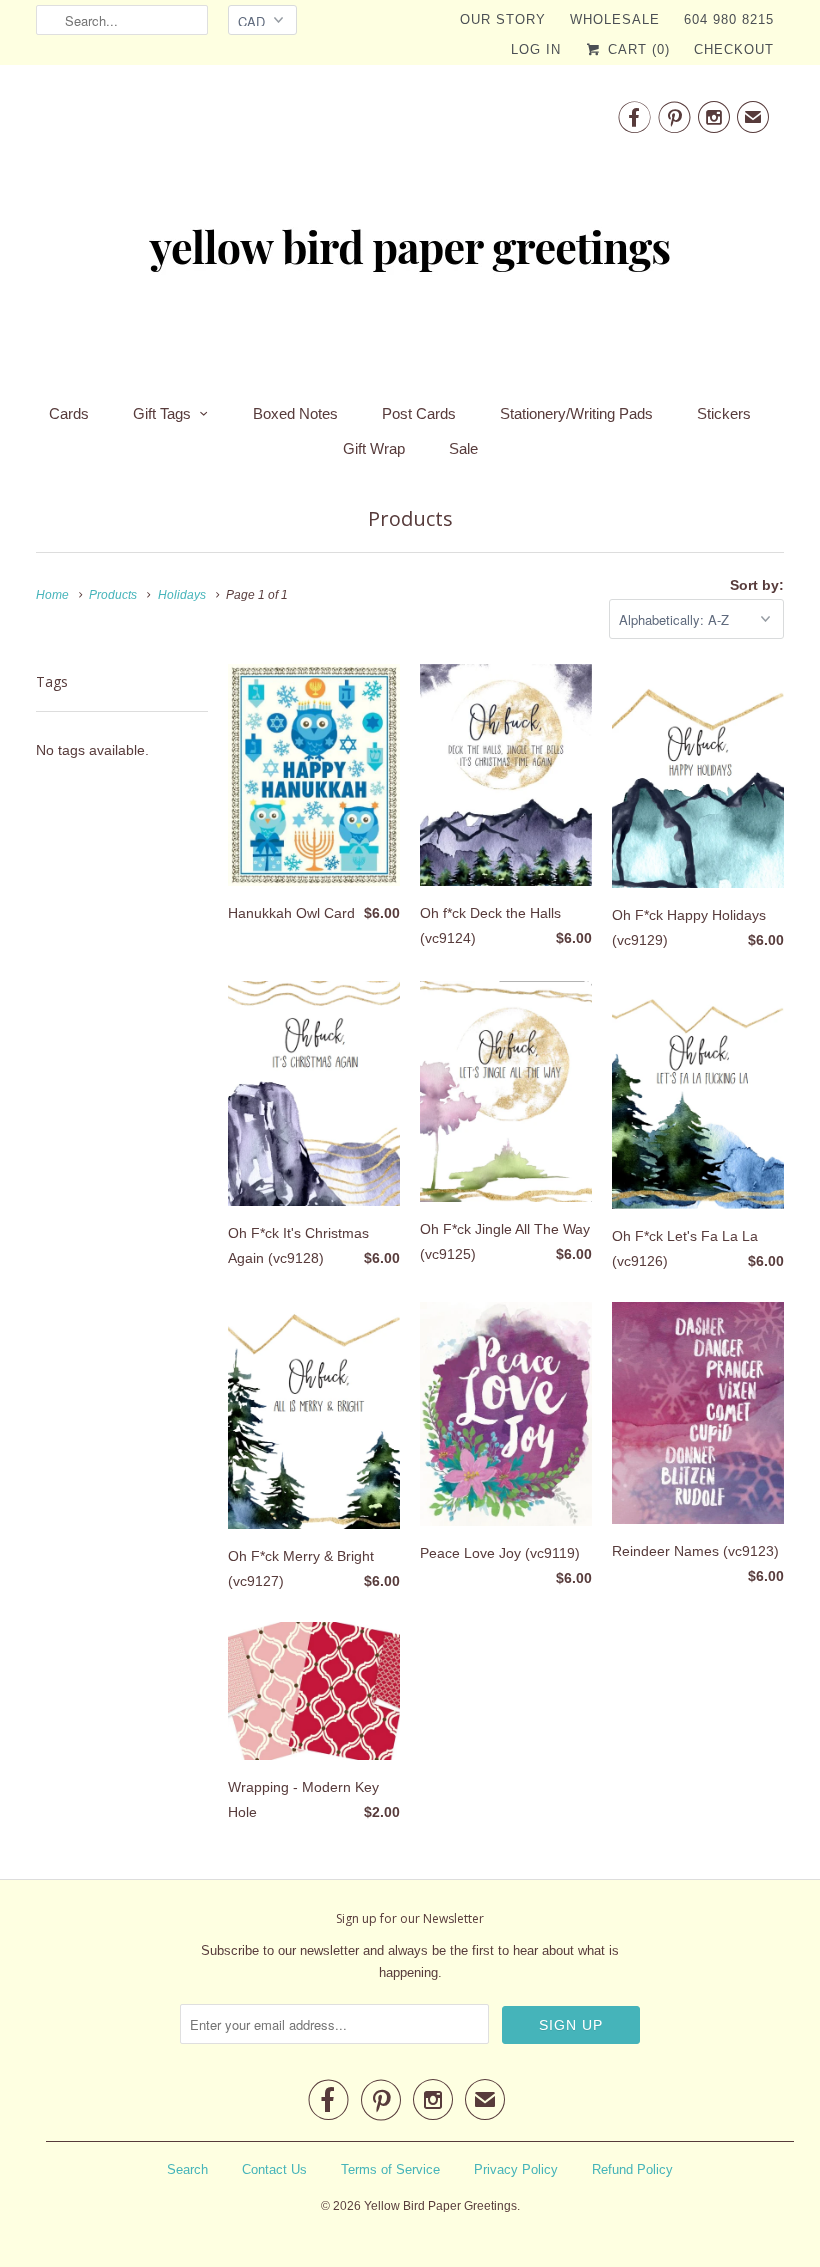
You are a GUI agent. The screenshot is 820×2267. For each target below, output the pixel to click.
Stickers (724, 413)
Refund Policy (632, 2169)
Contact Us (274, 2169)
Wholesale (615, 19)
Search (187, 2169)
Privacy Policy (516, 2169)
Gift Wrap (374, 448)
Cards (69, 413)
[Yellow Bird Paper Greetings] (410, 228)
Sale (463, 448)
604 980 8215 (729, 19)
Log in (536, 49)
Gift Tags (162, 413)
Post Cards (419, 413)
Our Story (503, 19)
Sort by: (757, 585)
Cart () (636, 49)
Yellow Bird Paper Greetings (440, 2206)
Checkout (734, 49)
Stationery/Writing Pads (576, 413)
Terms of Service (390, 2169)
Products (410, 518)
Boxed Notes (295, 413)
